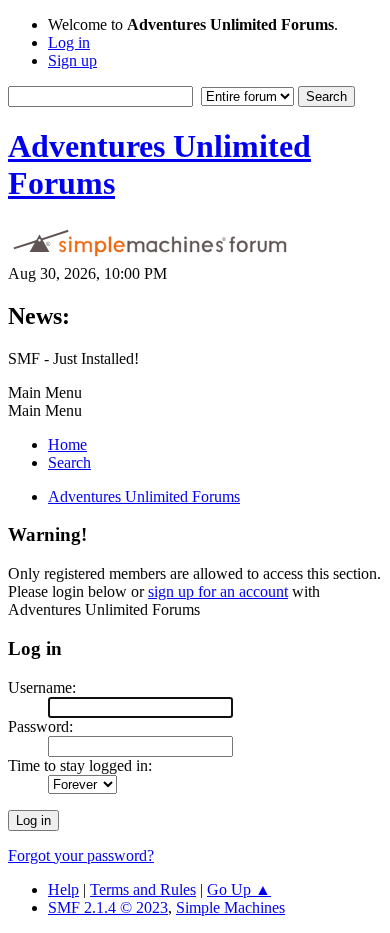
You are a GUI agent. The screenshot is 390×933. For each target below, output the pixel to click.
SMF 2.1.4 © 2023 (108, 907)
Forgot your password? (81, 855)
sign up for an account (218, 591)
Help (63, 889)
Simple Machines (230, 907)
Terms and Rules (143, 889)
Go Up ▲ (239, 889)
